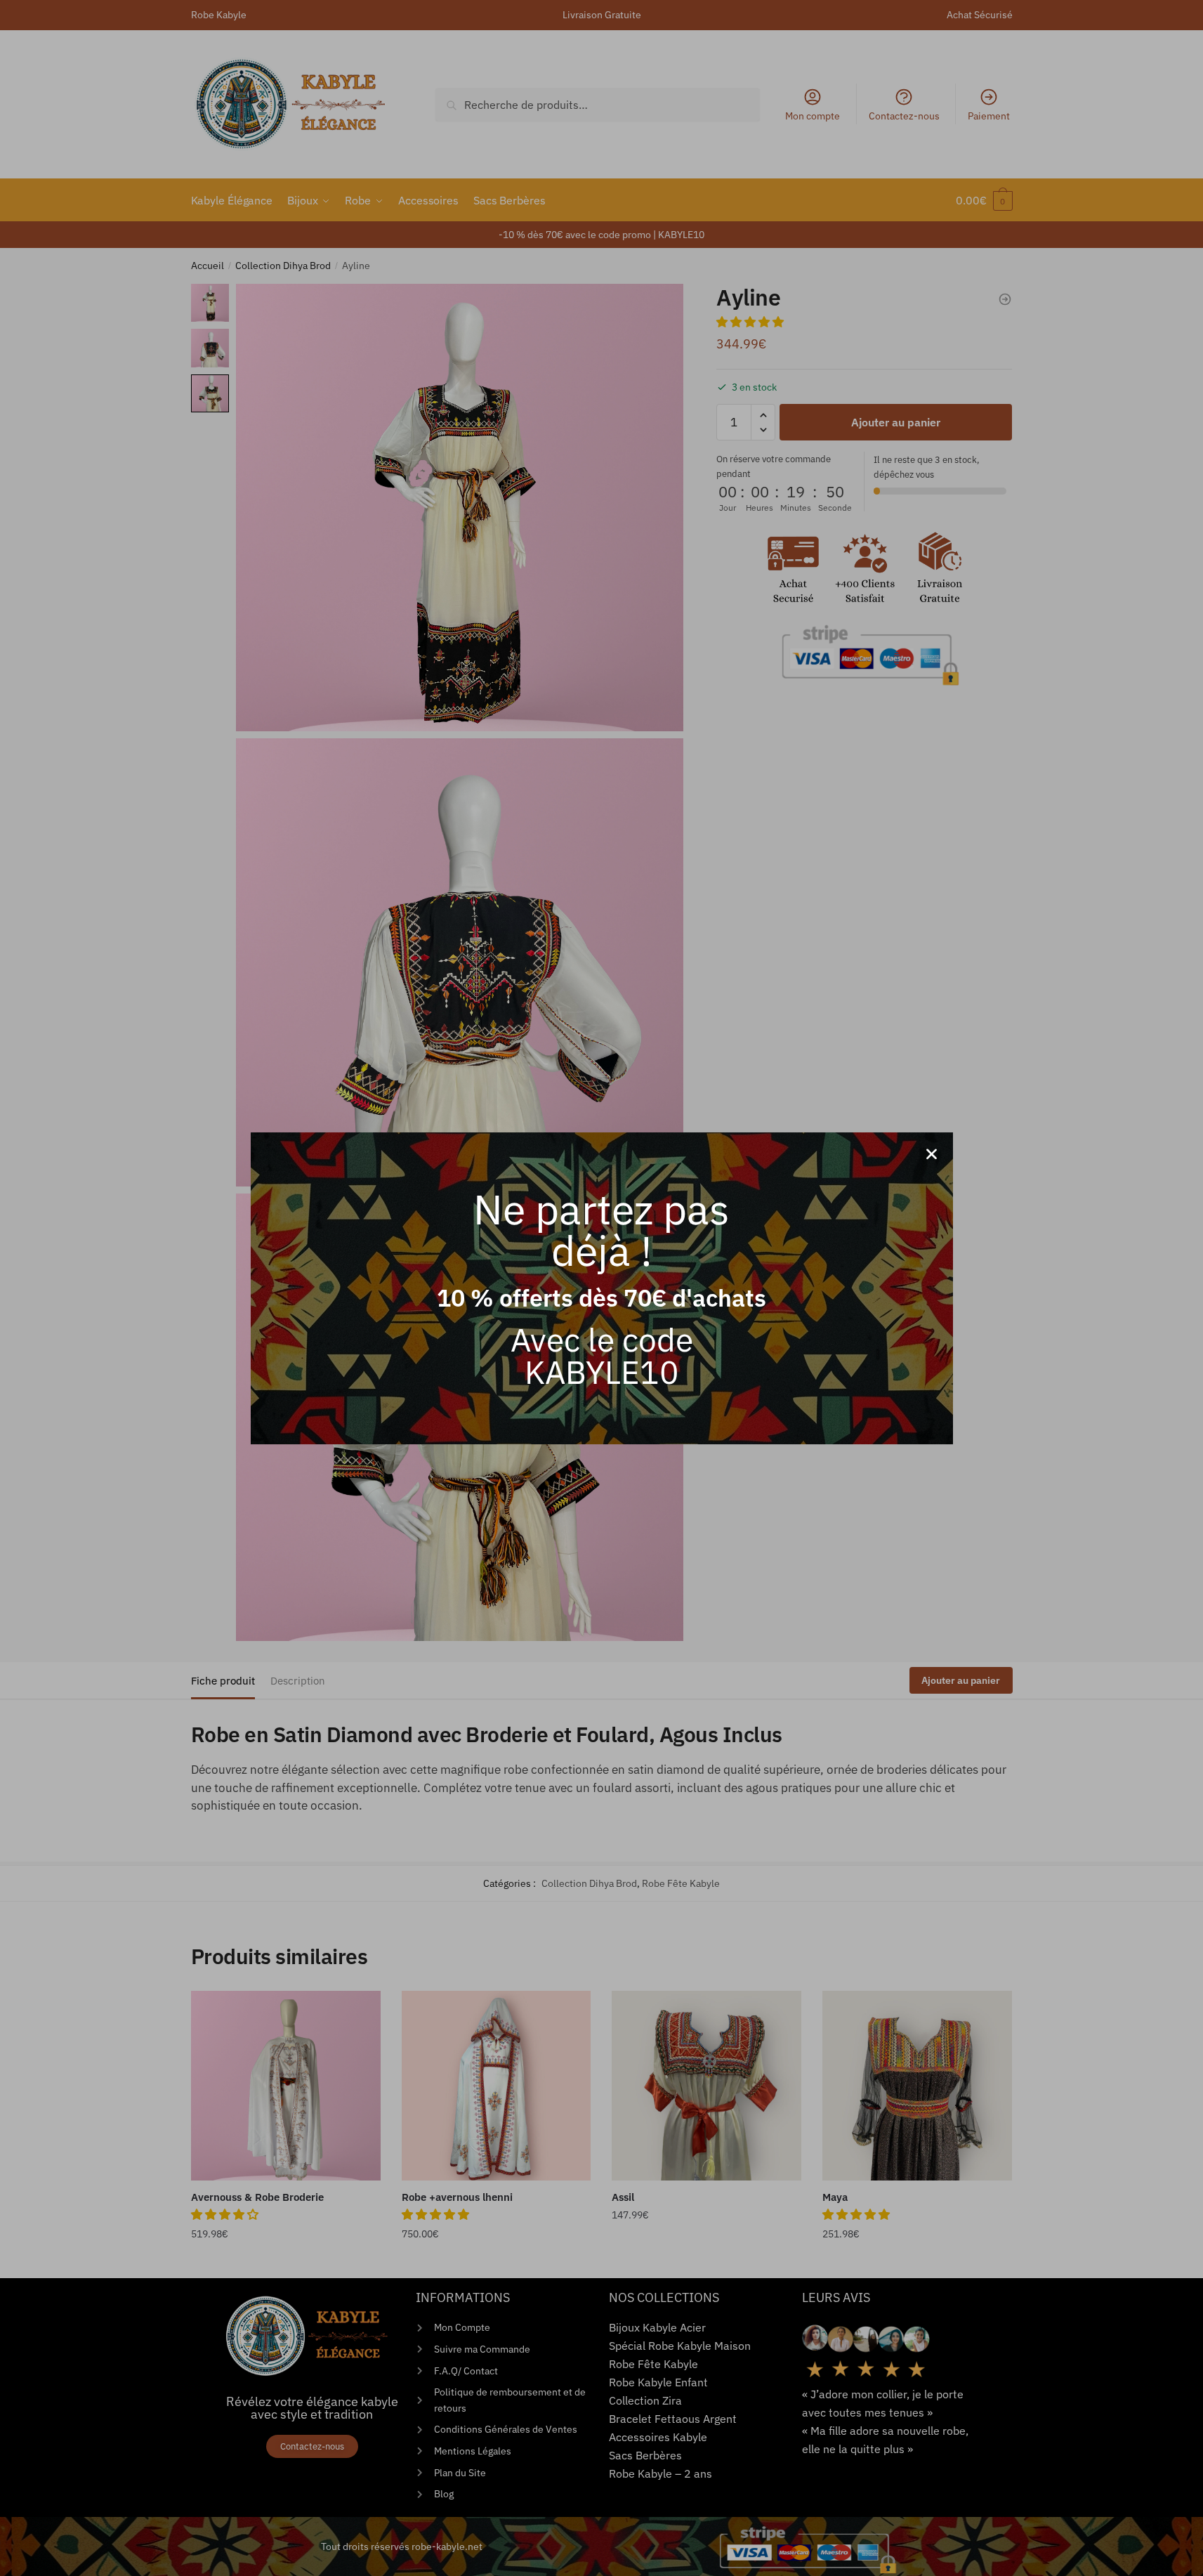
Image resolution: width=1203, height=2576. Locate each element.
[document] (601, 1288)
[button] (932, 1154)
